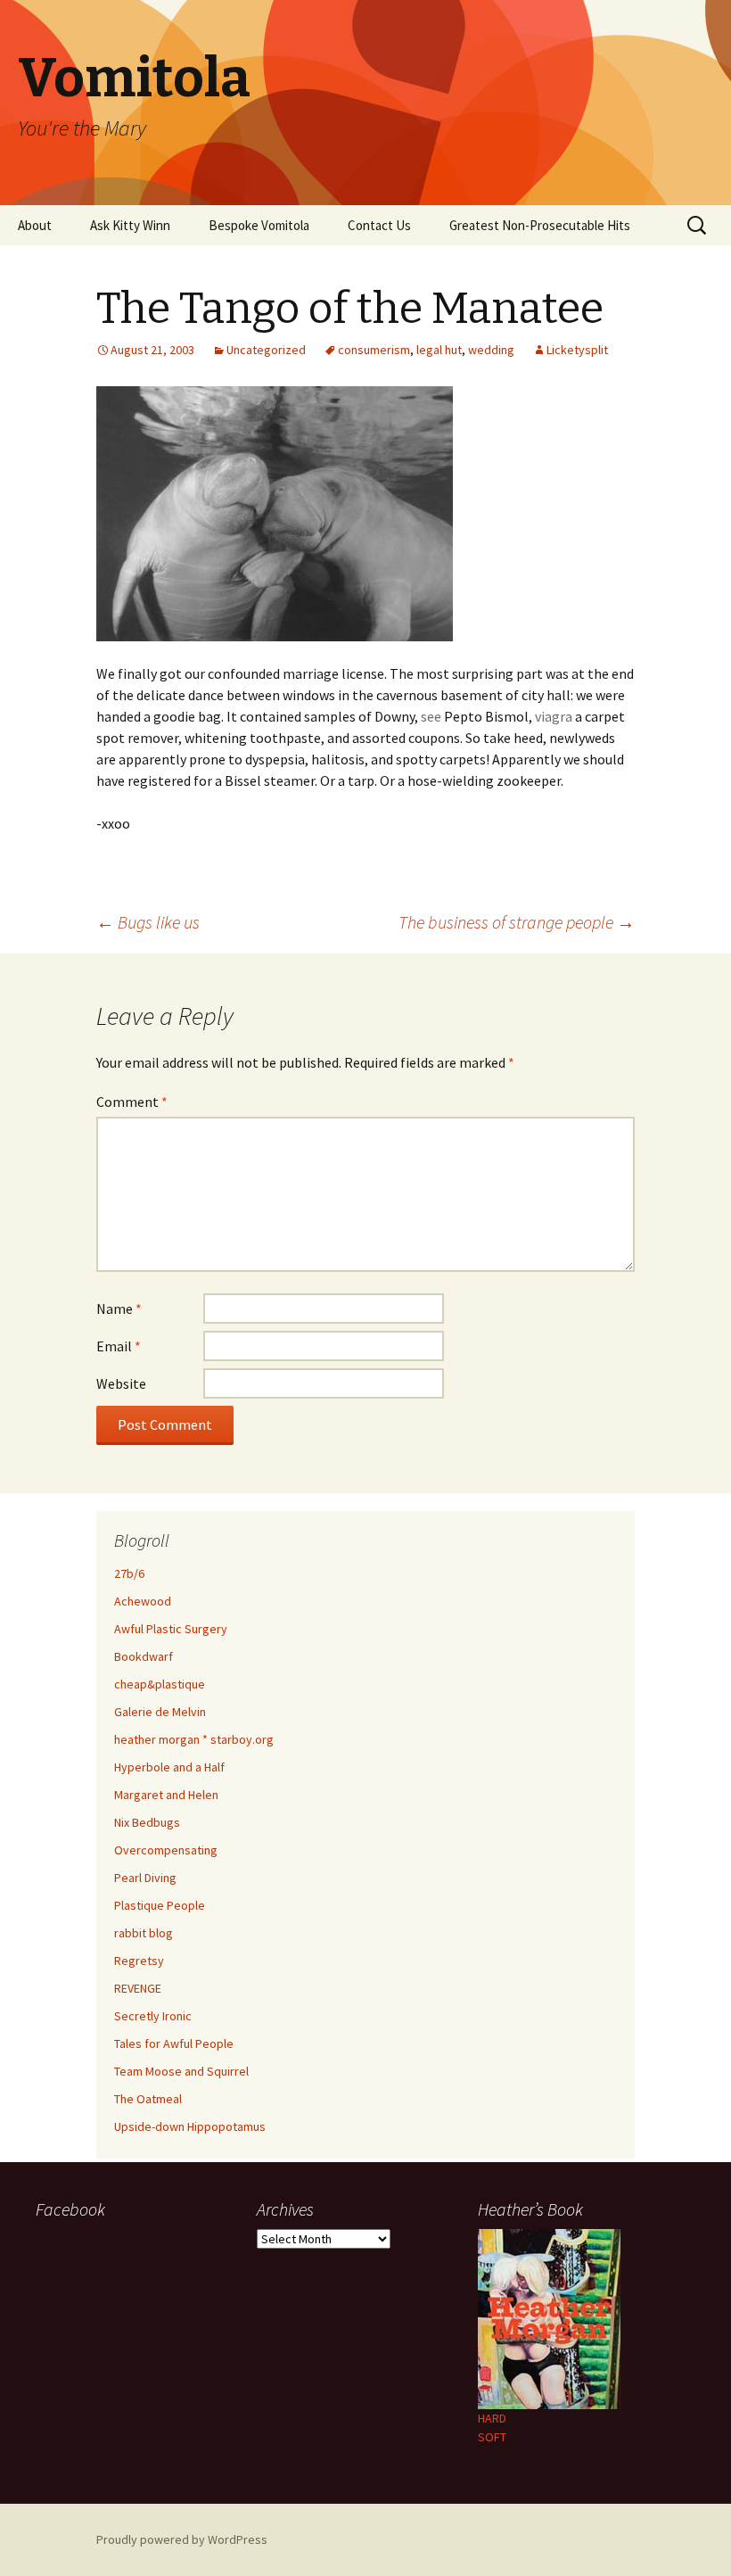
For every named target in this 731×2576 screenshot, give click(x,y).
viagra (554, 716)
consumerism (374, 350)
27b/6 (129, 1573)
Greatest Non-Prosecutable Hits (540, 225)
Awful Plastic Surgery (171, 1629)
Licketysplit (577, 350)
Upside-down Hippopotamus (190, 2126)
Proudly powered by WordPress (182, 2539)
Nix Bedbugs (147, 1822)
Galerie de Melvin (160, 1712)
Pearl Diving (145, 1878)
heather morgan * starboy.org (194, 1739)
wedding (491, 350)
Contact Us (379, 225)
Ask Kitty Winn (130, 225)
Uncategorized (266, 350)
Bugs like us (148, 922)
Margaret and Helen (166, 1795)
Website (121, 1383)
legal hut (439, 350)
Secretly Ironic (153, 2016)
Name (119, 1309)
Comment (132, 1102)
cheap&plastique (160, 1684)
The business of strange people (517, 922)
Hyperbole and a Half (169, 1767)
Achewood (143, 1601)
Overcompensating (166, 1850)
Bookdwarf (144, 1656)
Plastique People (160, 1905)
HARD (492, 2418)
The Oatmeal (148, 2099)
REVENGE (138, 1988)
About (35, 225)
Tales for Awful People (174, 2043)
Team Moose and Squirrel (181, 2071)
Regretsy (139, 1961)
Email (119, 1346)
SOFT (492, 2437)
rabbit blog (144, 1933)
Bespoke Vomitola (259, 225)
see (431, 716)
